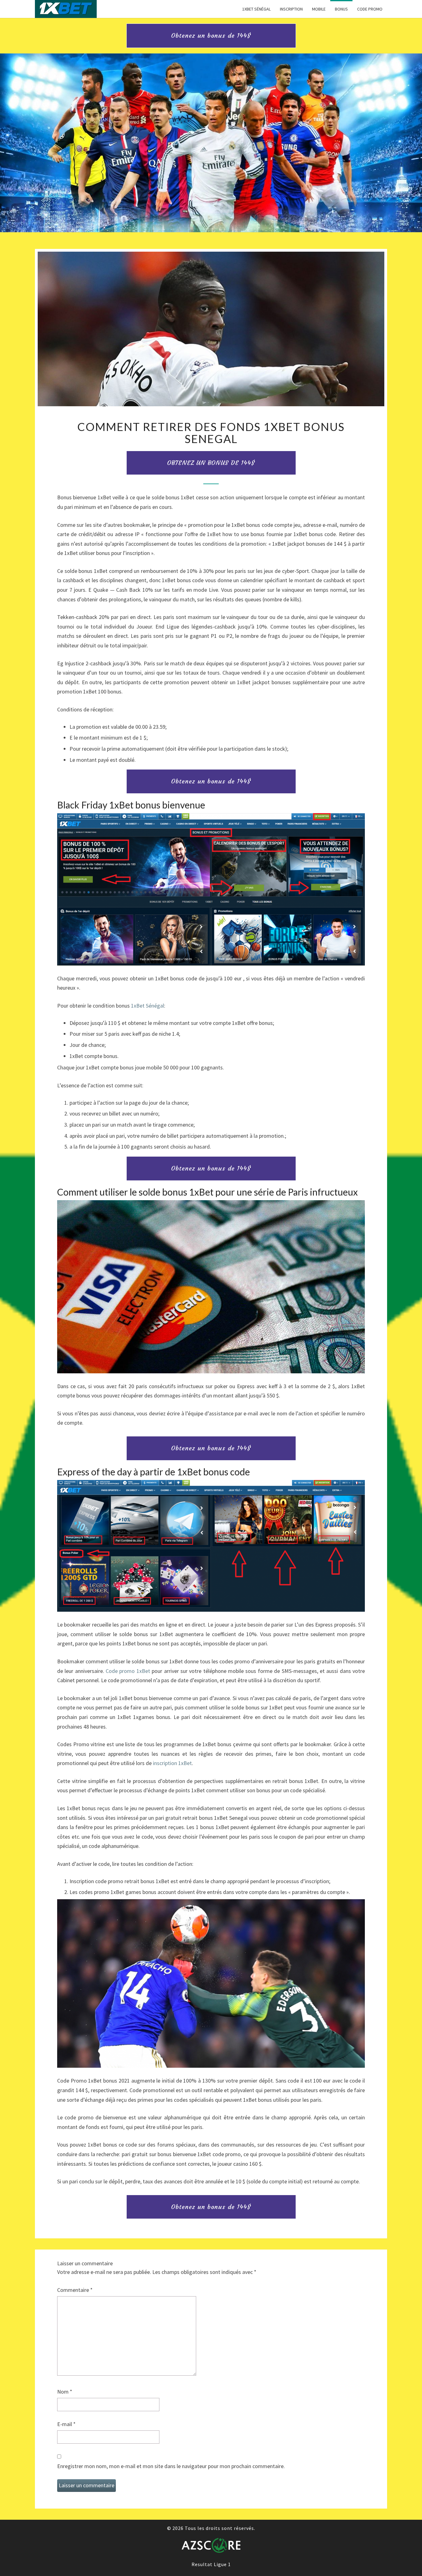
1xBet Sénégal (256, 9)
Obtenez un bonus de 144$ (211, 35)
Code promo (370, 9)
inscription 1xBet (172, 1763)
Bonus (341, 9)
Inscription (291, 9)
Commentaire (75, 2290)
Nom (65, 2392)
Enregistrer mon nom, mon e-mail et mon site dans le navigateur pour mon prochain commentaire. (171, 2466)
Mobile (319, 9)
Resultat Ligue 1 (211, 2564)
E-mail (66, 2424)
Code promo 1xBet (128, 1671)
